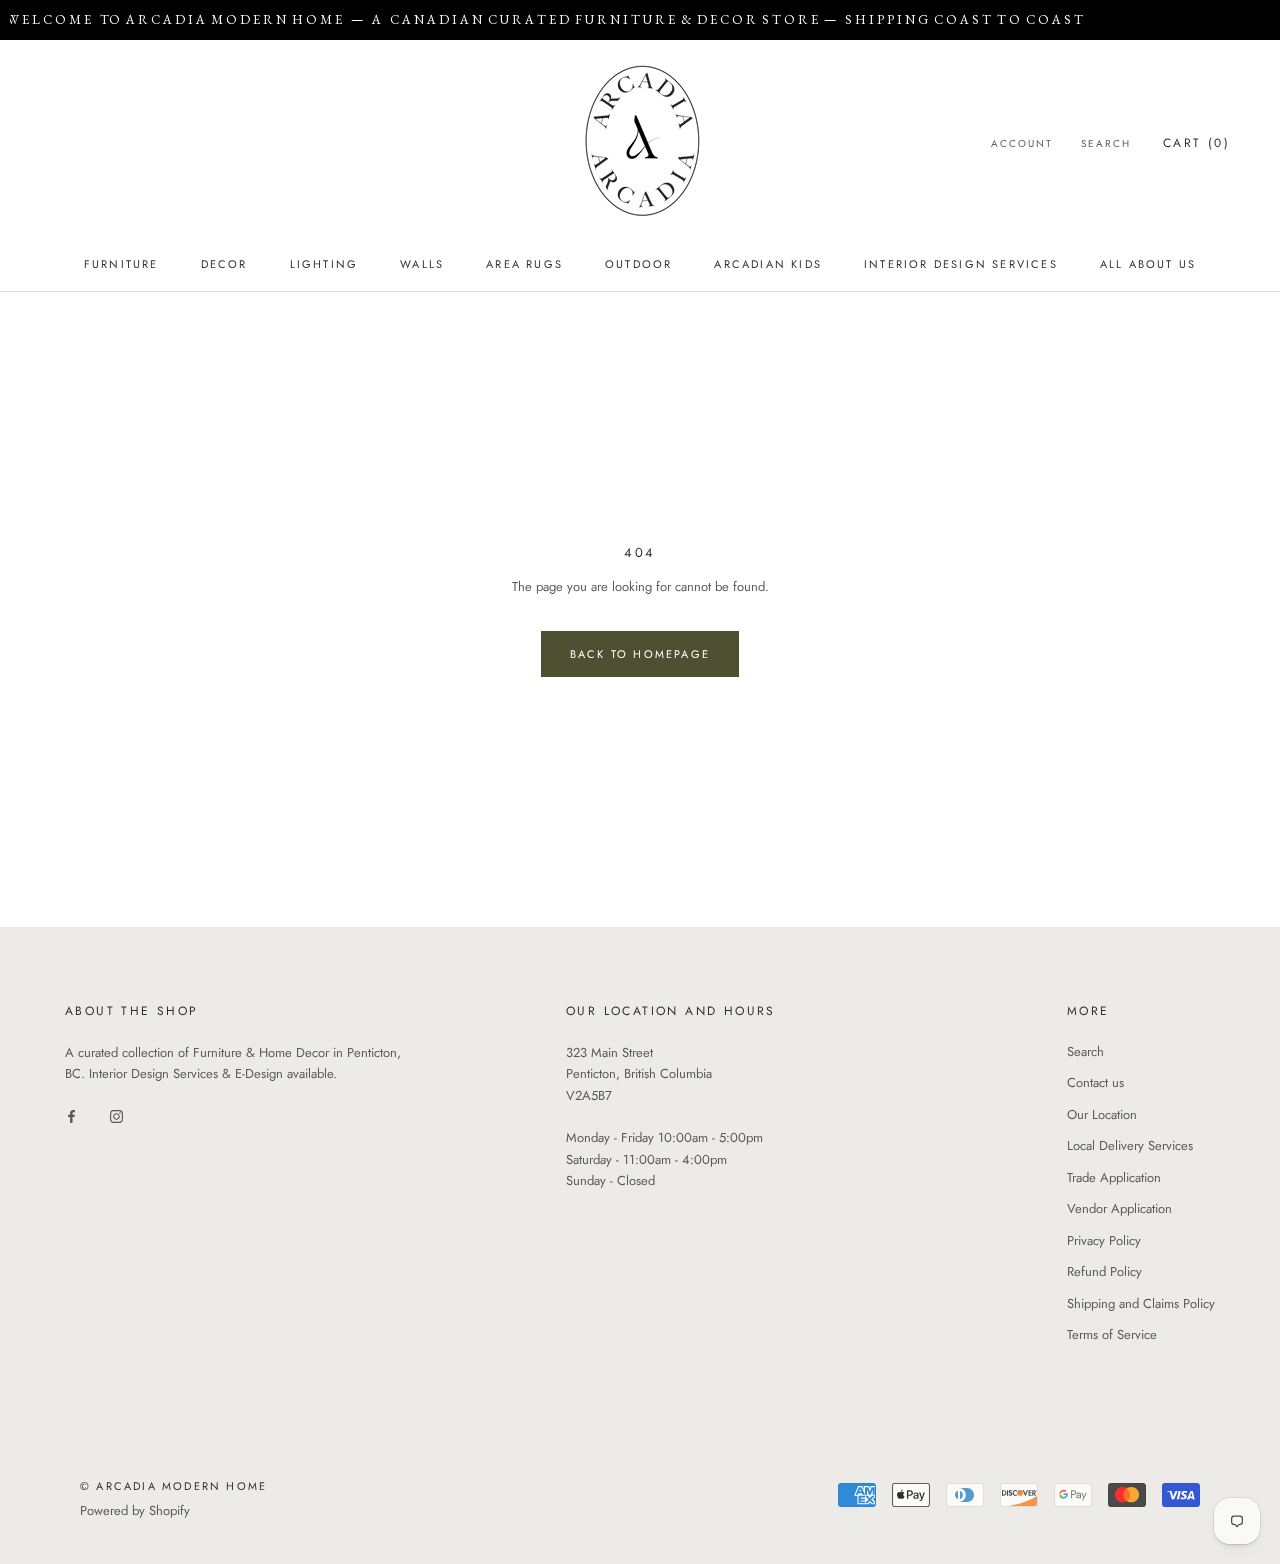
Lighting (324, 264)
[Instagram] (116, 1115)
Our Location (1102, 1114)
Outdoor (638, 264)
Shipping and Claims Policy (1141, 1303)
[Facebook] (71, 1115)
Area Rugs (524, 264)
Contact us (1095, 1082)
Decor (224, 264)
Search (1106, 143)
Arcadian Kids (768, 264)
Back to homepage (640, 654)
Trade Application (1114, 1177)
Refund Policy (1104, 1271)
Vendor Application (1119, 1208)
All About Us (1148, 264)
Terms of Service (1112, 1334)
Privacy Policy (1104, 1240)
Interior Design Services (961, 264)
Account (1022, 143)
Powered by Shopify (135, 1510)
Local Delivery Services (1130, 1145)
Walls (422, 264)
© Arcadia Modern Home (173, 1486)
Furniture (121, 264)
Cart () (1196, 143)
